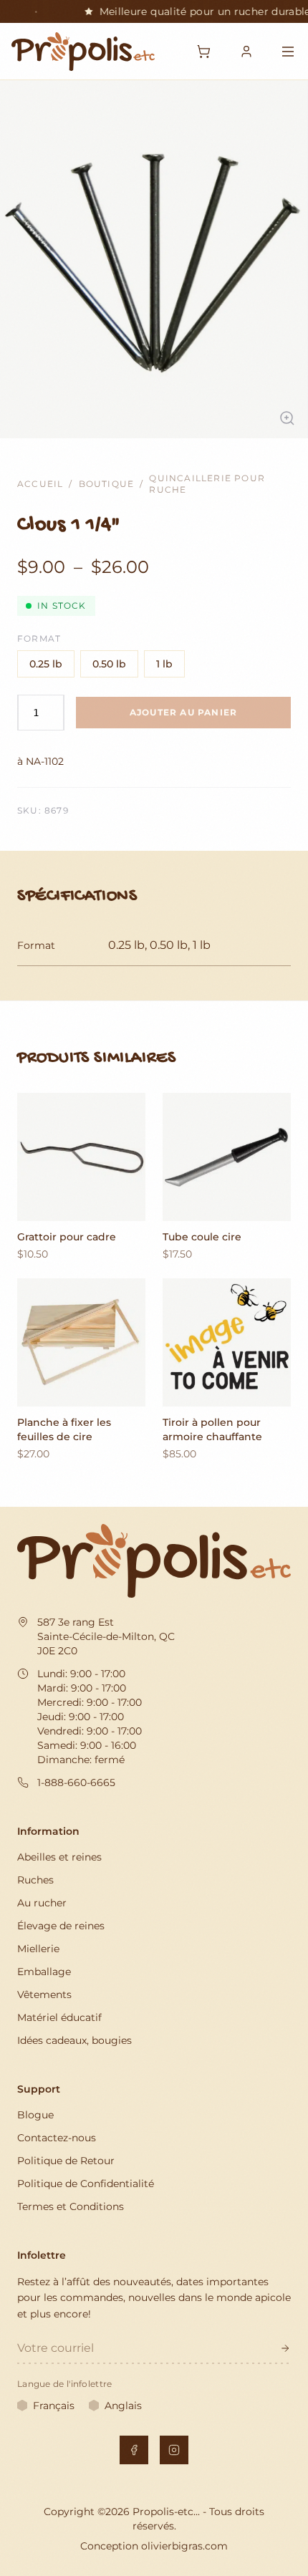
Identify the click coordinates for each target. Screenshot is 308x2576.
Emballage (44, 1972)
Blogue (35, 2115)
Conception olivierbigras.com (154, 2546)
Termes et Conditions (71, 2206)
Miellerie (38, 1949)
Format (39, 638)
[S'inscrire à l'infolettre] (285, 2348)
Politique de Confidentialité (86, 2184)
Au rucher (42, 1903)
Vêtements (44, 1994)
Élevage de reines (61, 1926)
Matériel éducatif (59, 2017)
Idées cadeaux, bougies (74, 2040)
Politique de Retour (66, 2161)
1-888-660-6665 (76, 1783)
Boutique (107, 484)
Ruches (35, 1880)
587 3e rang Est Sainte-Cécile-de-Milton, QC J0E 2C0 (106, 1636)
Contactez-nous (57, 2138)
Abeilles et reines (59, 1857)
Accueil (40, 484)
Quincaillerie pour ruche (207, 484)
